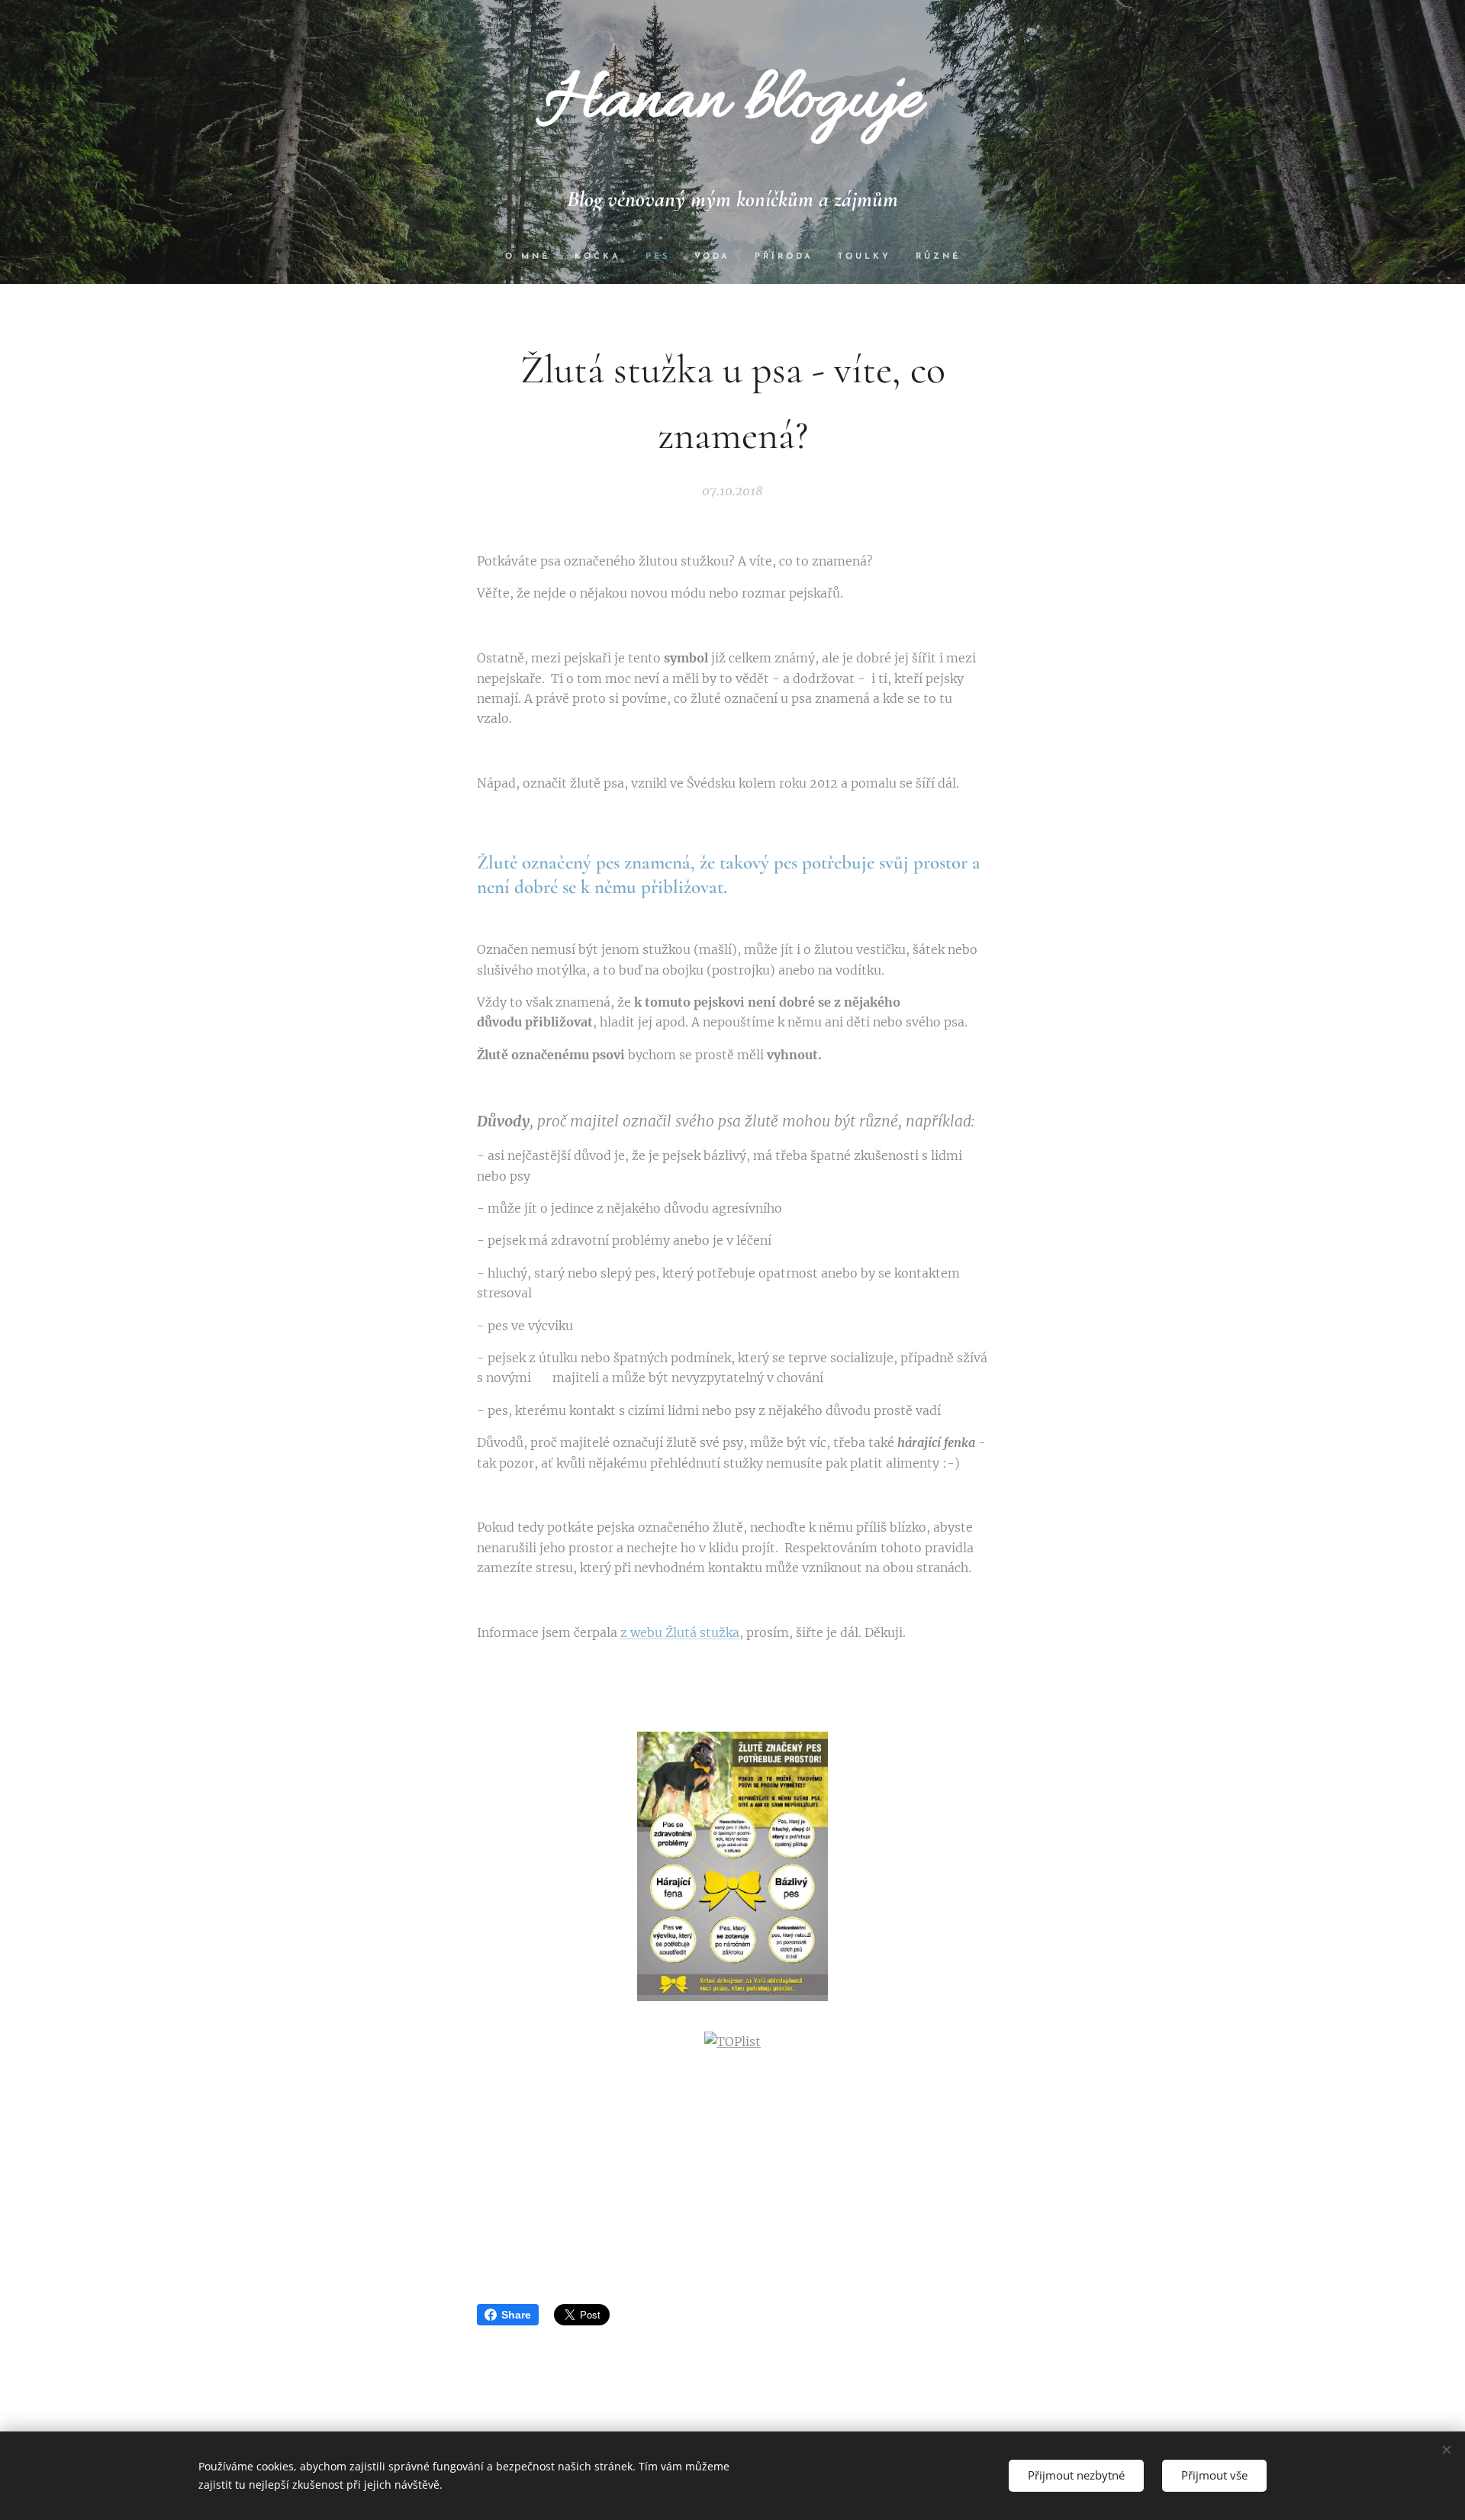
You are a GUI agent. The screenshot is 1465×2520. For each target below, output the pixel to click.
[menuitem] (534, 257)
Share (516, 2315)
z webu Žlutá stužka (680, 1632)
